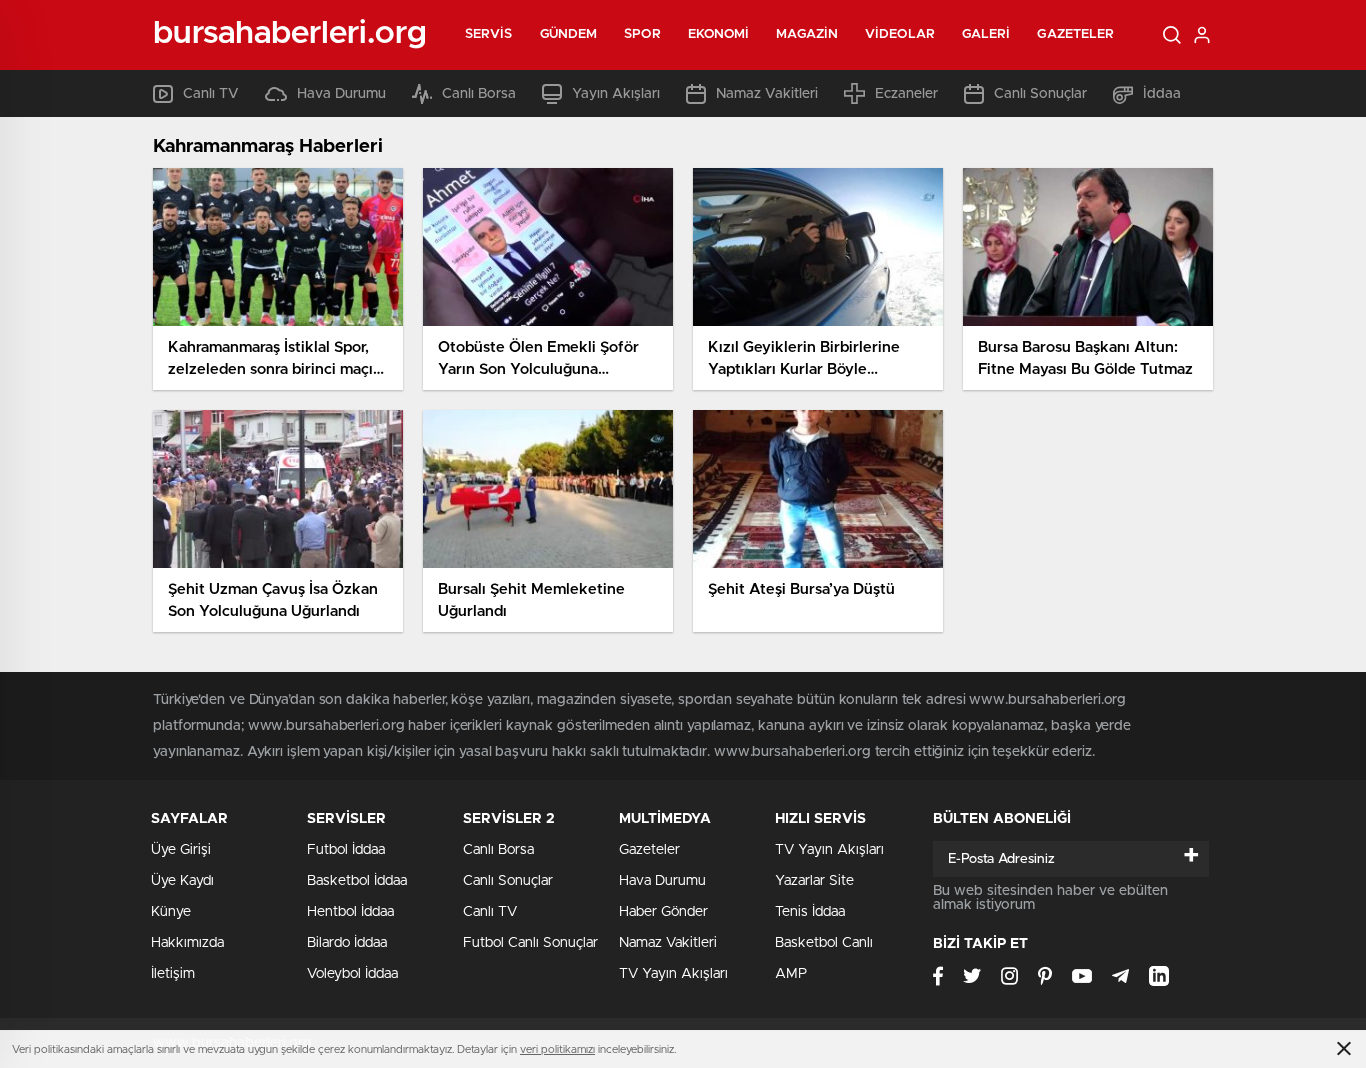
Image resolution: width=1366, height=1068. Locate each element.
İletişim (173, 974)
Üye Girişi (181, 850)
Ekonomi (719, 34)
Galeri (986, 34)
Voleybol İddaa (352, 974)
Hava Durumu (341, 94)
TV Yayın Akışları (673, 974)
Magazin (807, 34)
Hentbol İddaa (350, 912)
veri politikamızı (557, 1049)
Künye (171, 912)
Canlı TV (211, 94)
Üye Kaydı (182, 881)
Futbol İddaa (346, 850)
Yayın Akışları (616, 94)
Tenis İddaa (810, 912)
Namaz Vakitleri (767, 94)
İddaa (1162, 94)
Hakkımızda (187, 943)
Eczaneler (906, 94)
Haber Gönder (663, 912)
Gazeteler (1075, 34)
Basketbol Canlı (824, 943)
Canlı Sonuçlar (1040, 94)
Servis (489, 34)
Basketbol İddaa (357, 881)
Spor (642, 34)
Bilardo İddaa (347, 943)
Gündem (569, 34)
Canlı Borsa (479, 94)
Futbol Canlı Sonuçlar (530, 943)
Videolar (900, 34)
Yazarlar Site (814, 881)
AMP (791, 974)
